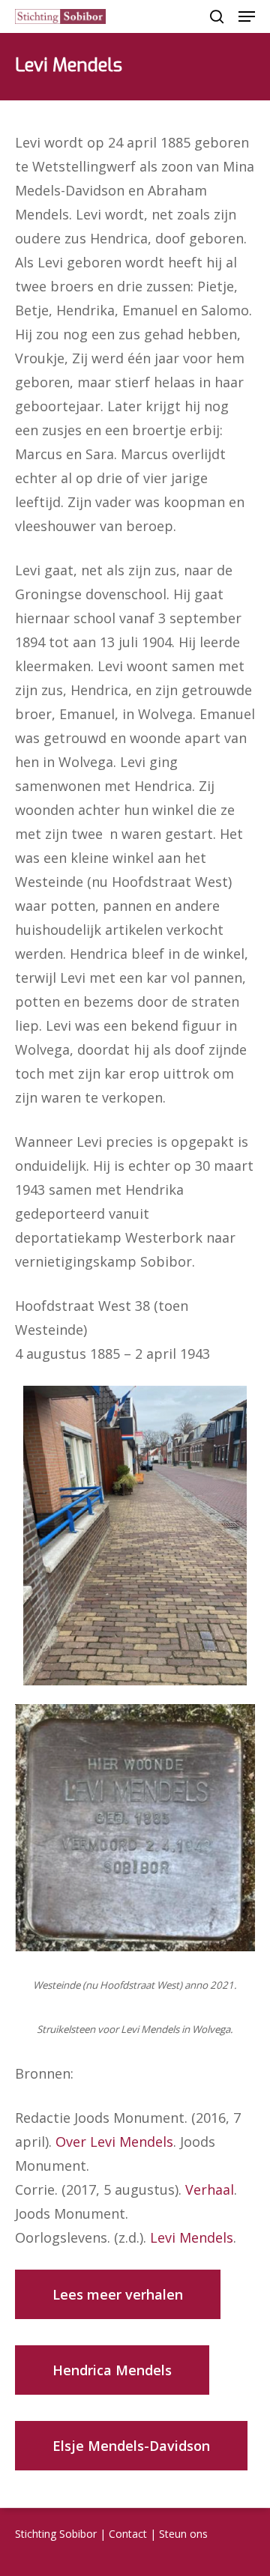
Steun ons (183, 2534)
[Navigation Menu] (247, 16)
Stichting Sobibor (56, 2534)
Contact (128, 2534)
